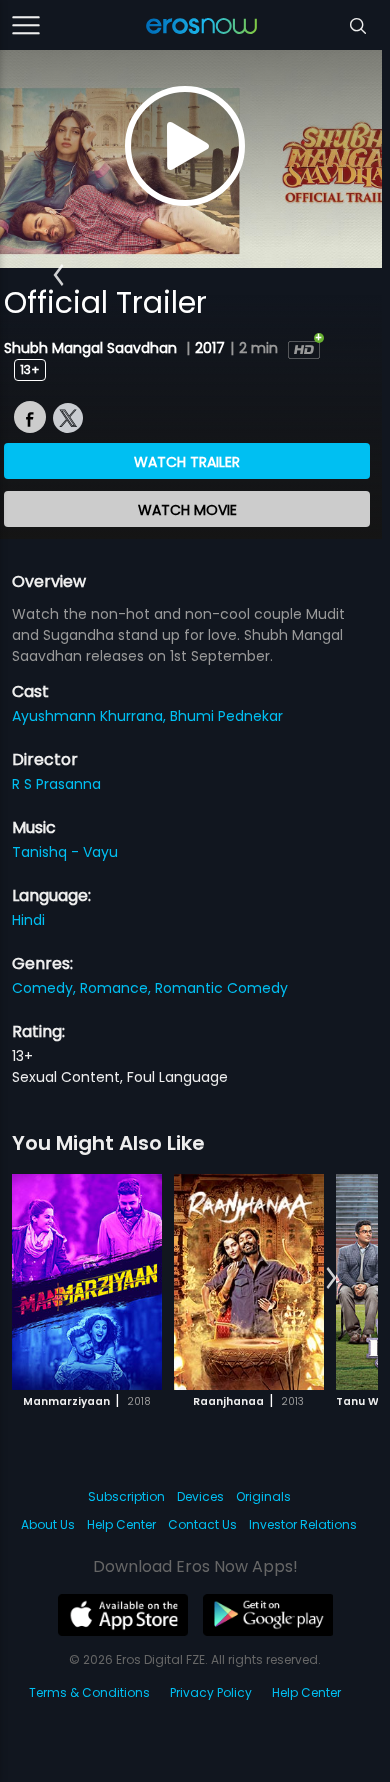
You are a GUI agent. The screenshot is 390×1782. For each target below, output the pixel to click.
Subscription (126, 1496)
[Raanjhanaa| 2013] (249, 1282)
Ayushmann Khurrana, (91, 716)
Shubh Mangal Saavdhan (92, 348)
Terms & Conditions (89, 1692)
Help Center (121, 1524)
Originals (263, 1496)
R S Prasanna (56, 784)
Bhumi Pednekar (226, 716)
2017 (210, 348)
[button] (58, 275)
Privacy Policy (211, 1692)
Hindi (28, 920)
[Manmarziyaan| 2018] (87, 1282)
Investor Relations (303, 1524)
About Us (48, 1524)
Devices (200, 1496)
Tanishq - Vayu (65, 852)
